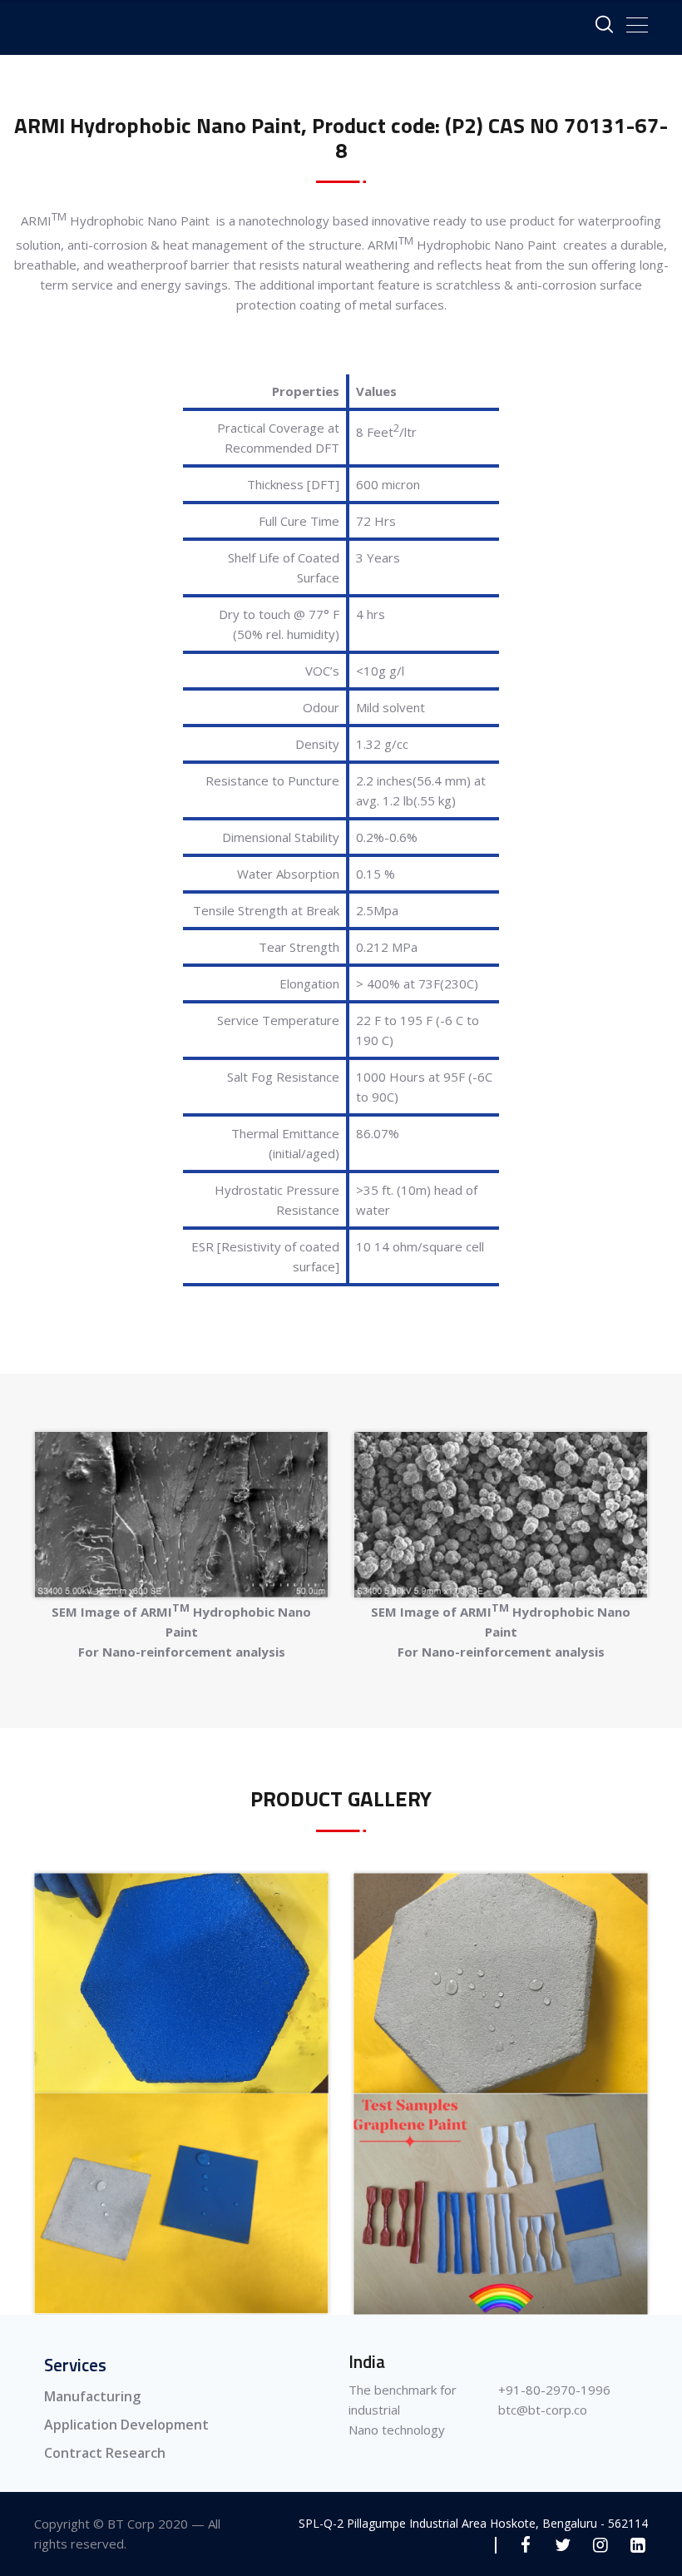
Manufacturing (92, 2396)
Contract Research (105, 2453)
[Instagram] (600, 2545)
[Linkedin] (638, 2545)
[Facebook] (525, 2545)
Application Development (126, 2425)
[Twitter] (563, 2545)
